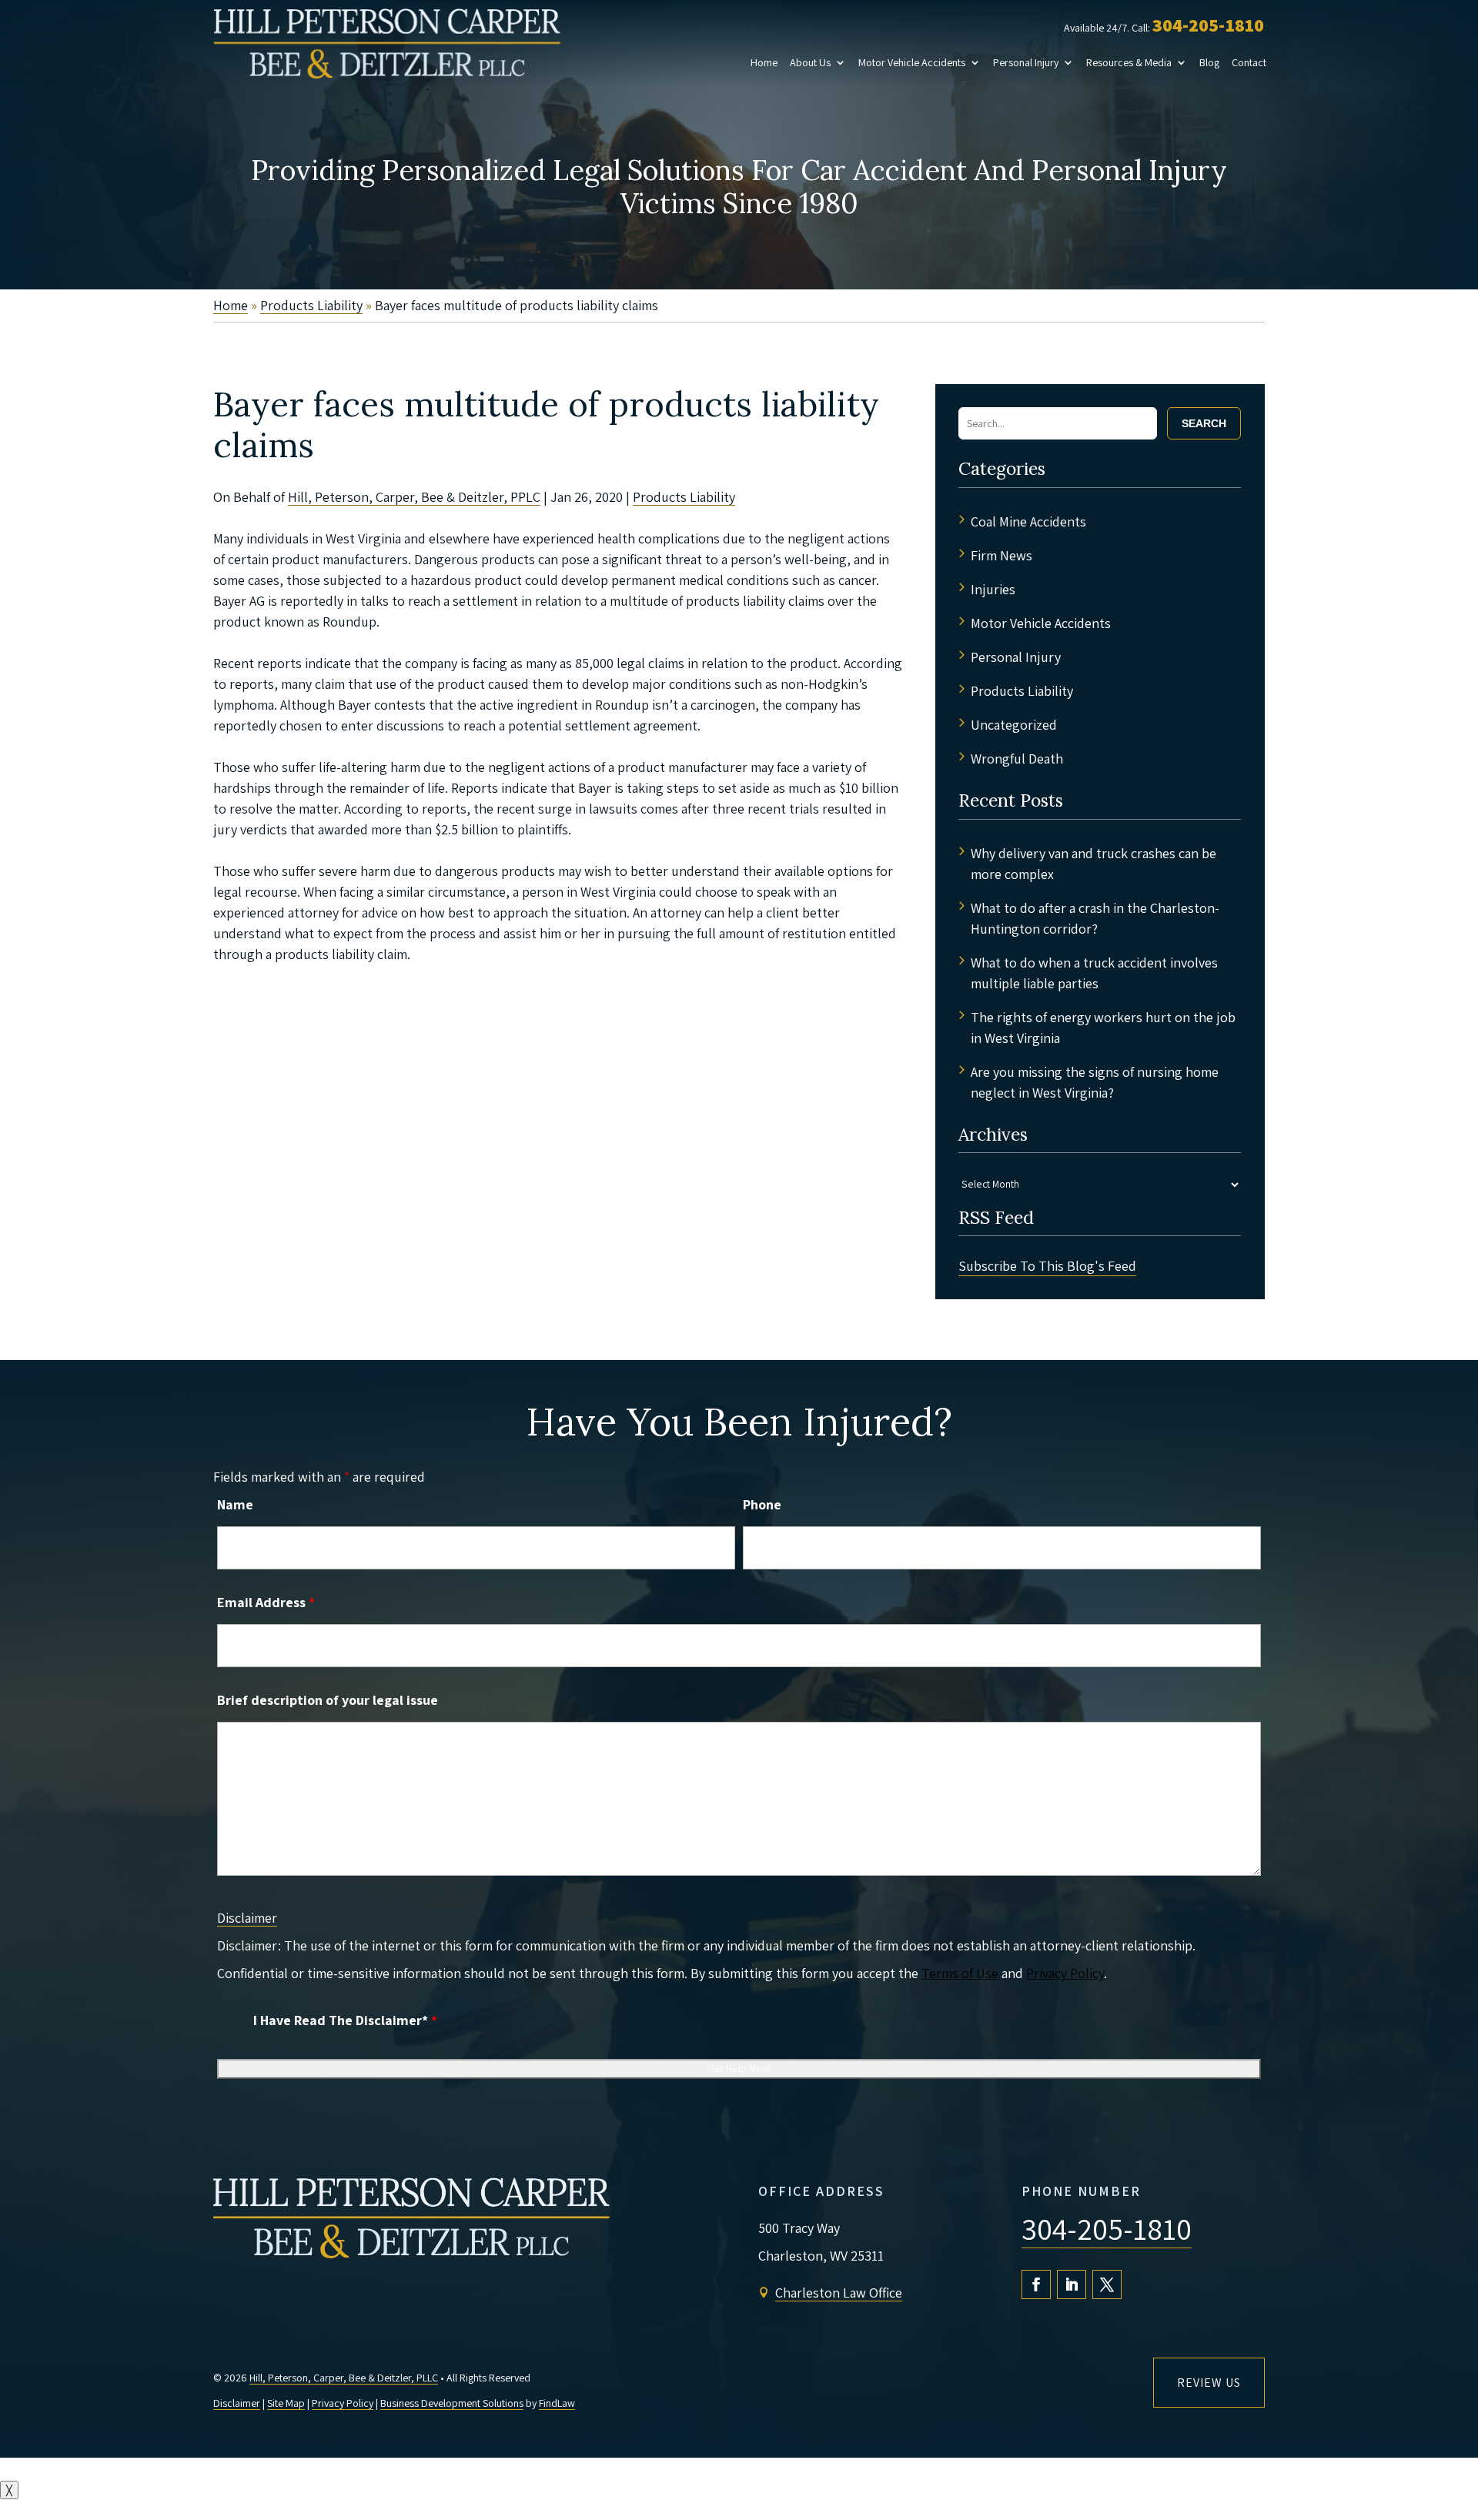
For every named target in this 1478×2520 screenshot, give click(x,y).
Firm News (1001, 555)
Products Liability (684, 497)
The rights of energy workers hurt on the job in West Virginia (1103, 1028)
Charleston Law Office (839, 2293)
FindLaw (557, 2403)
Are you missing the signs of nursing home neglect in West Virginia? (1095, 1082)
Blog (1209, 62)
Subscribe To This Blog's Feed (1047, 1266)
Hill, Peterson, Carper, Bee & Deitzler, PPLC (414, 497)
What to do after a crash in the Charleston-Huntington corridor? (1095, 918)
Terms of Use (960, 1973)
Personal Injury (1026, 62)
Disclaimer (247, 1918)
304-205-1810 (1208, 25)
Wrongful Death (1017, 759)
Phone (762, 1504)
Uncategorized (1014, 725)
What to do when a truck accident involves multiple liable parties (1094, 973)
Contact (1249, 62)
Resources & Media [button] (1129, 62)
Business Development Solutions (452, 2403)
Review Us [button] (1209, 2383)
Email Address (266, 1602)
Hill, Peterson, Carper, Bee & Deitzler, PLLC (344, 2378)
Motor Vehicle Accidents (912, 62)
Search (1204, 423)
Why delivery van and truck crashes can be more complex (1093, 864)
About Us (810, 62)
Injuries (993, 589)
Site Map (286, 2403)
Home (764, 62)
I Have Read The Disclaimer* (345, 2020)
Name (235, 1504)
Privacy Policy (1065, 1973)
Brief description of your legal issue (328, 1700)
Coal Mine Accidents (1028, 521)
